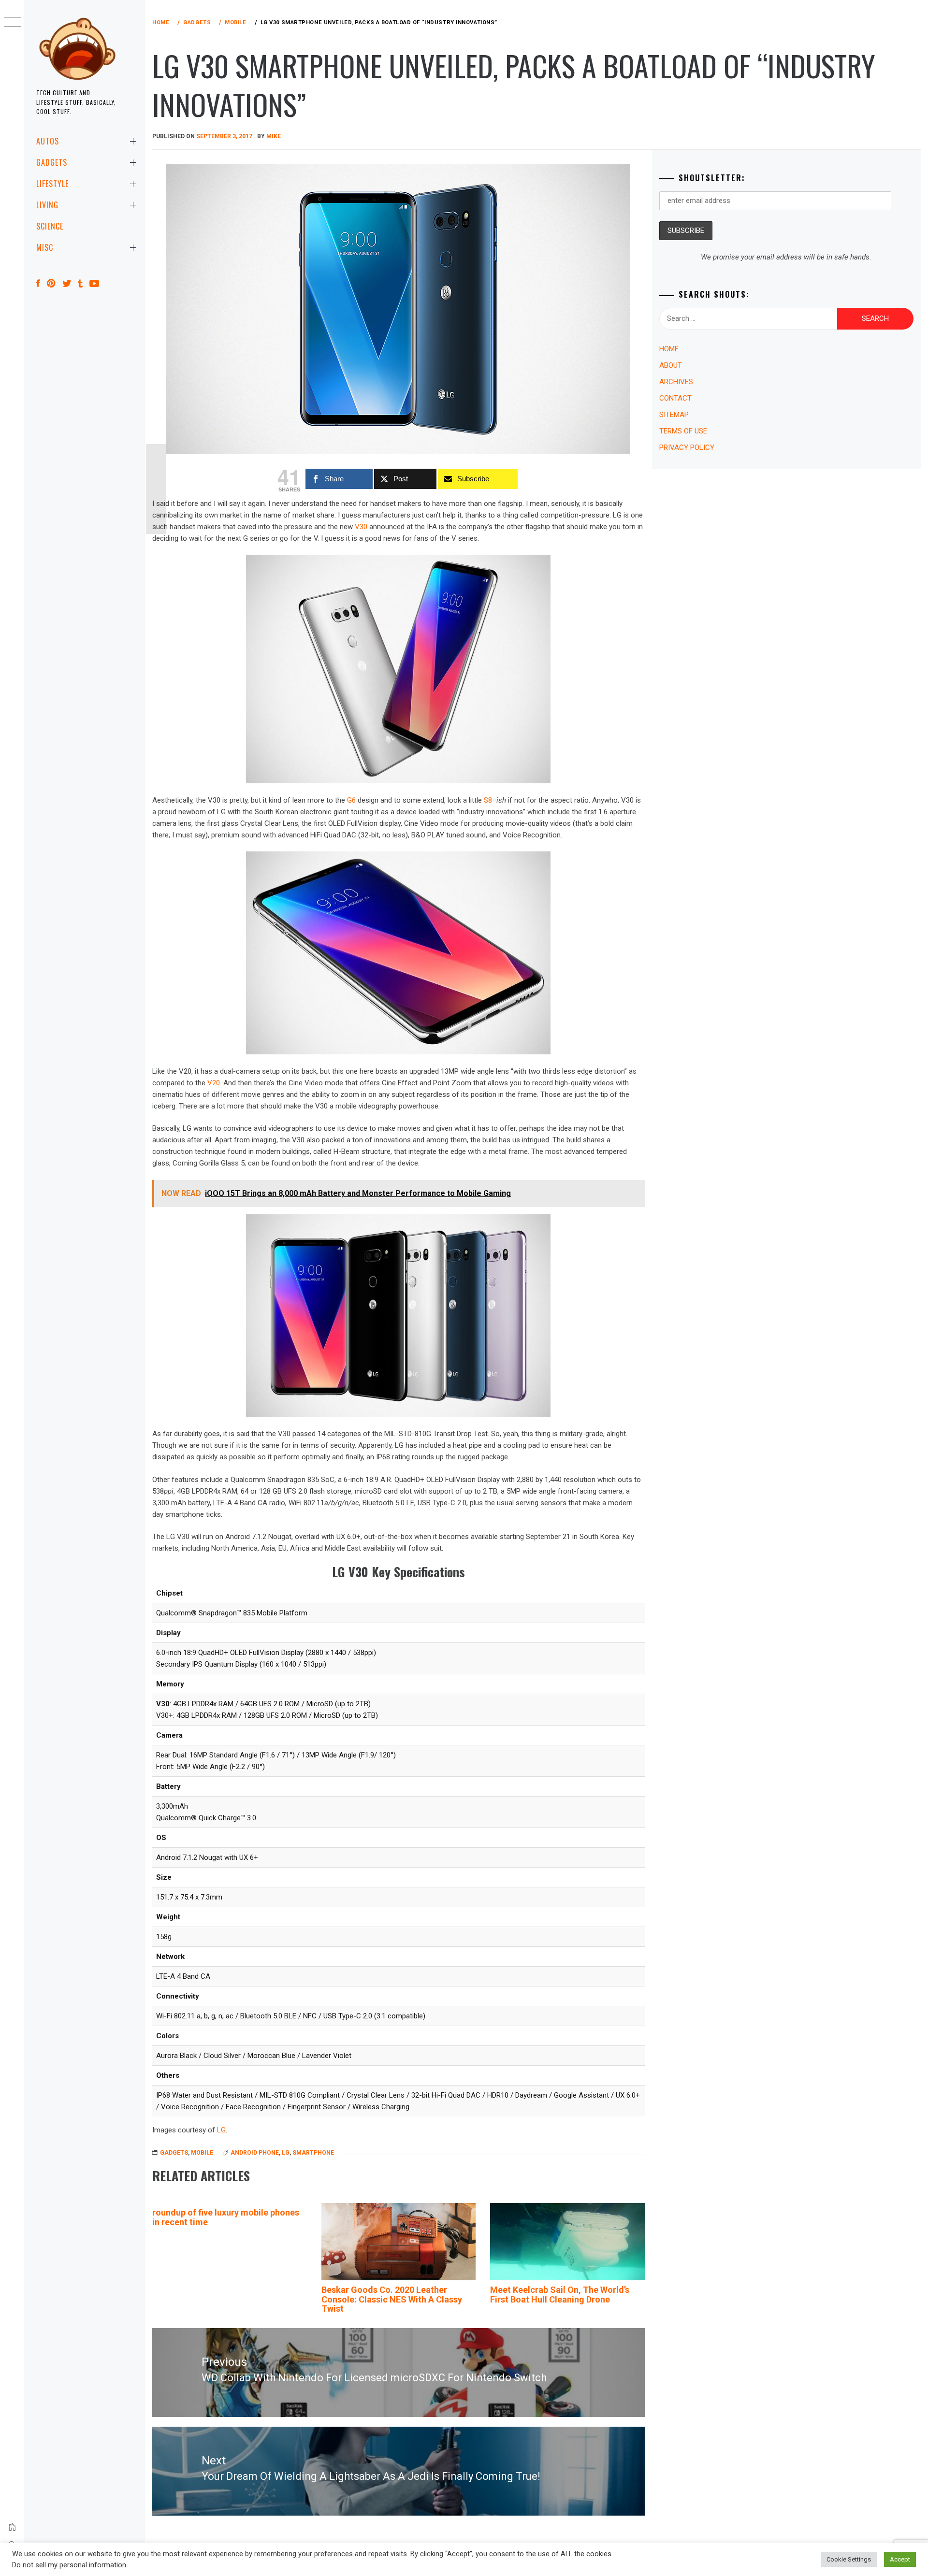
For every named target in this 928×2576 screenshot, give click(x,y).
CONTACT (675, 398)
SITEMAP (674, 415)
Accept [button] (900, 2559)
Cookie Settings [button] (849, 2559)
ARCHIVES (676, 382)
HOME (669, 349)
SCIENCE (50, 226)
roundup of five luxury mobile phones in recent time (226, 2217)
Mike (274, 136)
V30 (361, 527)
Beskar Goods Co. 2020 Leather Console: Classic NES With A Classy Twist (392, 2299)
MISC (45, 247)
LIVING (47, 205)
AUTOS (48, 141)
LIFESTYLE (52, 184)
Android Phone (255, 2153)
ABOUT (671, 365)
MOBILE (202, 2153)
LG (221, 2130)
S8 (488, 800)
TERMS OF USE (683, 431)
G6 (351, 800)
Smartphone (313, 2153)
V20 (214, 1083)
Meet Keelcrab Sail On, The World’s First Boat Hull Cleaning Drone (560, 2295)
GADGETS (52, 162)
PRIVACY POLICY (687, 447)
